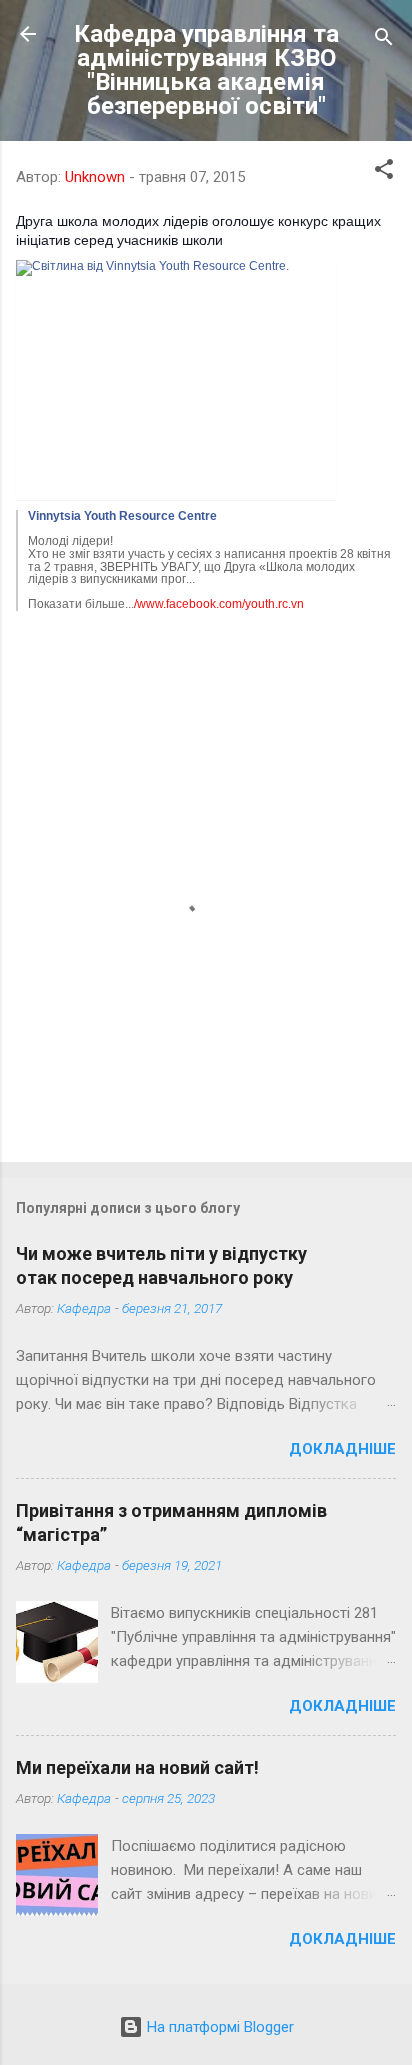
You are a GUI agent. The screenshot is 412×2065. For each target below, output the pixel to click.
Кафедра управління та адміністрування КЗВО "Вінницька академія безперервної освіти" (206, 70)
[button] (384, 172)
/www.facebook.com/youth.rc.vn (219, 604)
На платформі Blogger (218, 2027)
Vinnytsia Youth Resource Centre (122, 516)
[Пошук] (384, 40)
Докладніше (342, 1449)
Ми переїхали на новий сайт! (137, 1767)
